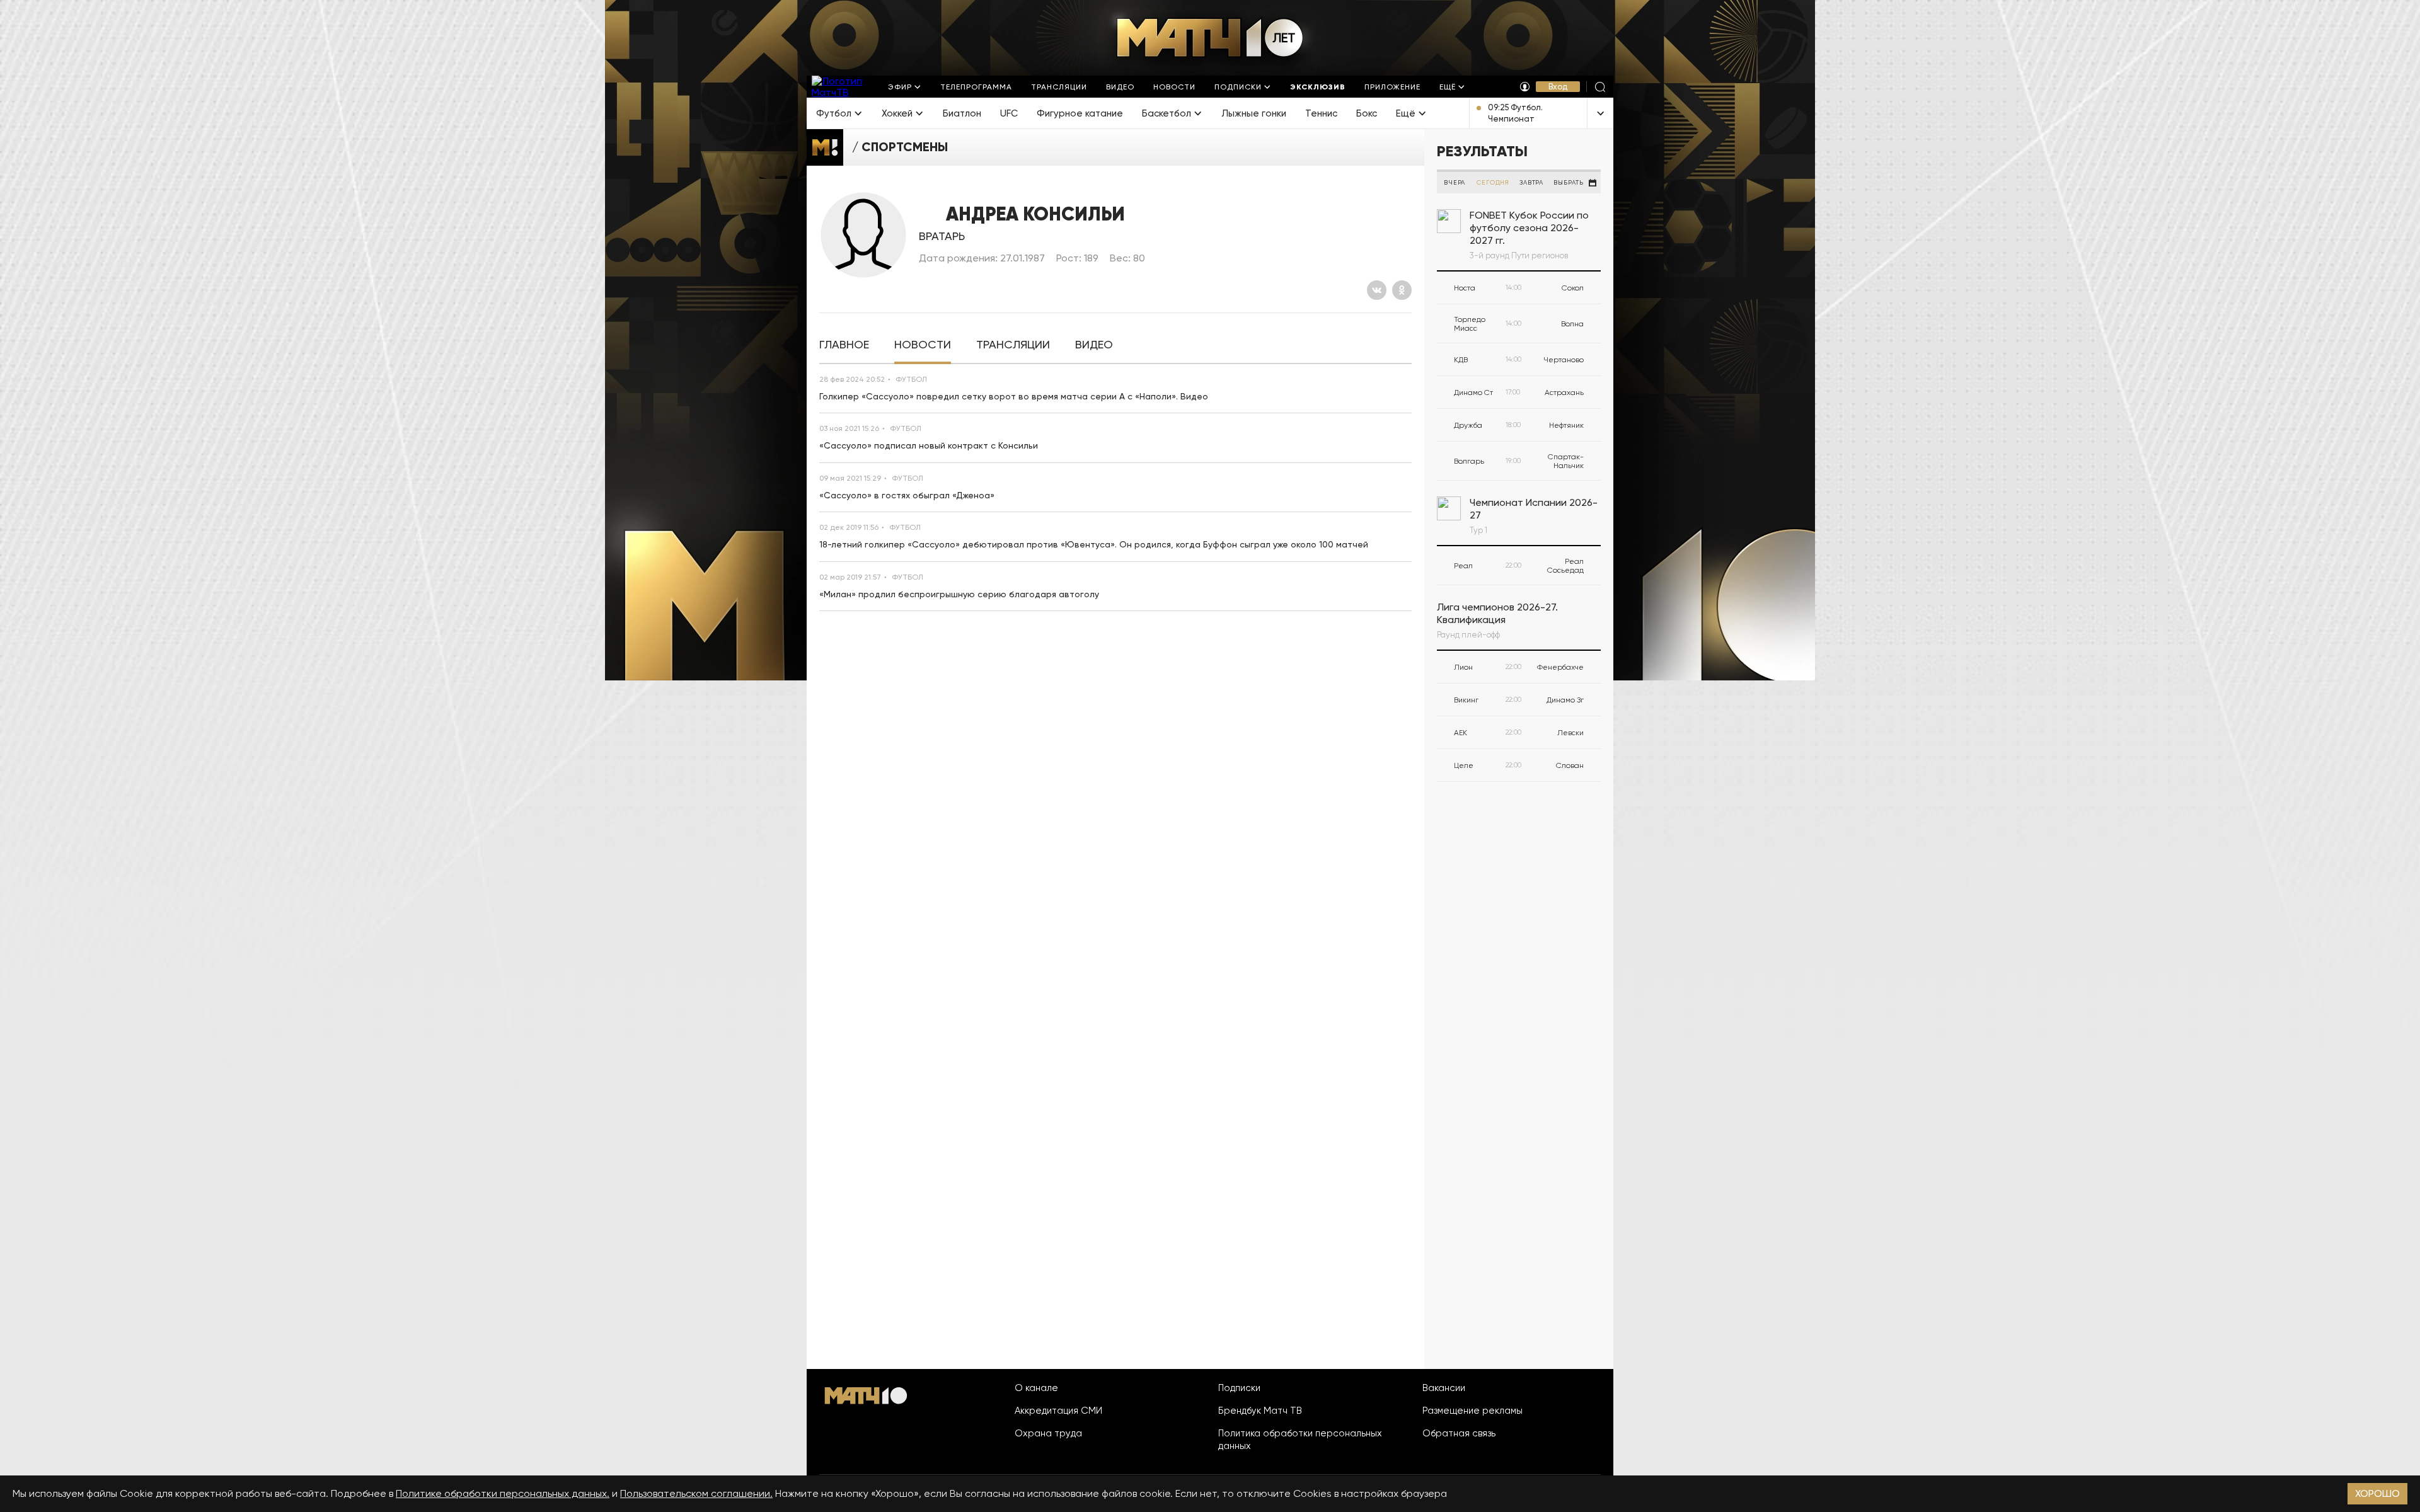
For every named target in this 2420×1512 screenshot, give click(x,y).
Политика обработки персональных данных (1300, 1440)
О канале (1036, 1388)
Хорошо (2377, 1493)
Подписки (1239, 1388)
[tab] (844, 345)
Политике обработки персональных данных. (503, 1493)
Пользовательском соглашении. (696, 1493)
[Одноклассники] (1402, 290)
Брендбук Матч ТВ (1260, 1411)
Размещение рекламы (1472, 1411)
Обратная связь (1459, 1433)
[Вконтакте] (1377, 290)
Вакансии (1444, 1388)
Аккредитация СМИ (1058, 1411)
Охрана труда (1048, 1433)
